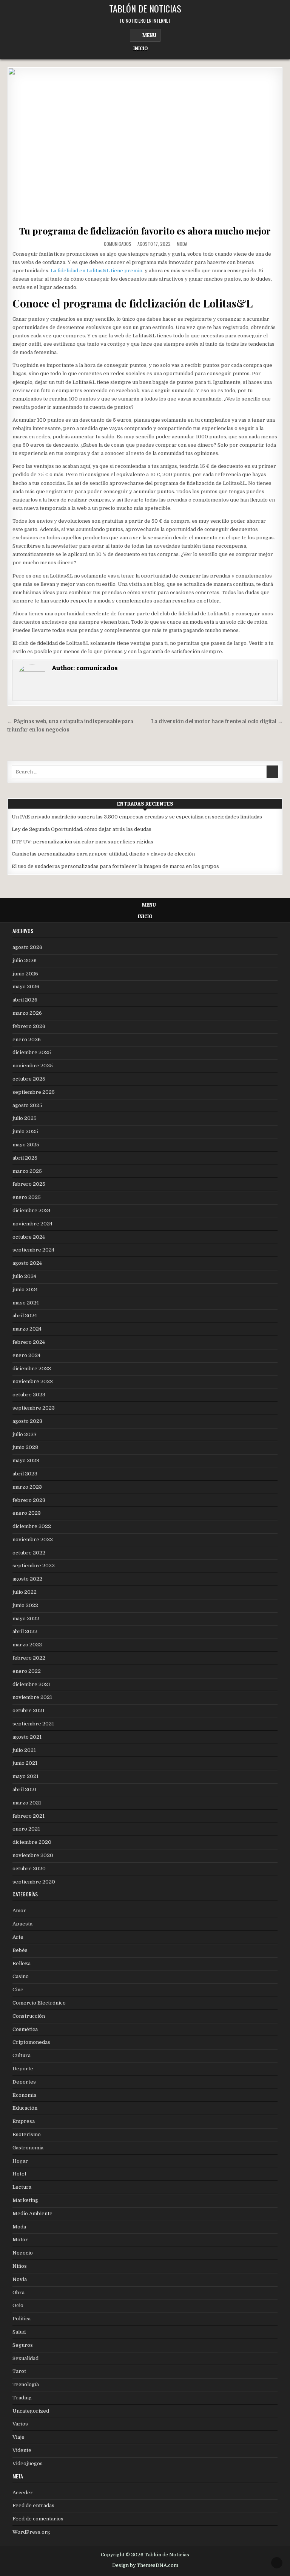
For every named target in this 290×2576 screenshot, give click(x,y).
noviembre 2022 (33, 1540)
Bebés (20, 1950)
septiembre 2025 (34, 1092)
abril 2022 (25, 1631)
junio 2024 (25, 1290)
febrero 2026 (29, 1026)
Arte (18, 1937)
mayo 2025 (26, 1145)
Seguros (23, 2345)
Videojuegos (28, 2463)
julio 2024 (24, 1276)
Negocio (23, 2253)
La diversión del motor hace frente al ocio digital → (217, 721)
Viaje (19, 2437)
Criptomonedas (31, 2042)
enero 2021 (26, 1829)
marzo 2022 (27, 1645)
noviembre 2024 (32, 1224)
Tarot (19, 2371)
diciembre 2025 (32, 1052)
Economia (24, 2095)
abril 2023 (25, 1474)
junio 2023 (25, 1447)
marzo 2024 (27, 1329)
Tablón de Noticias (145, 8)
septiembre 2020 (34, 1882)
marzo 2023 (27, 1487)
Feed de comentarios (38, 2519)
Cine (18, 1990)
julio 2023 (25, 1434)
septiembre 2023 (34, 1408)
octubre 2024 (29, 1237)
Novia (20, 2279)
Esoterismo (27, 2134)
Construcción (29, 2016)
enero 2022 (27, 1671)
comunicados (118, 244)
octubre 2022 (29, 1553)
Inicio (140, 48)
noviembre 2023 (33, 1381)
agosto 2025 (27, 1105)
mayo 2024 (26, 1303)
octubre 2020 (29, 1869)
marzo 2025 (27, 1171)
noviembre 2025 (33, 1066)
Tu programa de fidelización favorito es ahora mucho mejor (145, 231)
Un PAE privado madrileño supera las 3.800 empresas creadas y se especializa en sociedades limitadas (137, 817)
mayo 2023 (26, 1460)
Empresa (24, 2121)
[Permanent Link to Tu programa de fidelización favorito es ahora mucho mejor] (145, 145)
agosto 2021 (27, 1737)
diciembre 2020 (32, 1842)
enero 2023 (27, 1513)
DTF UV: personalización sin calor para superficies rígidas (83, 842)
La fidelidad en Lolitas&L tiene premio (96, 271)
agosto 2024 (27, 1263)
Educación (25, 2108)
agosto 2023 (27, 1421)
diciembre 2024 (32, 1210)
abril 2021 (25, 1790)
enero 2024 (26, 1355)
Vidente (22, 2450)
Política (22, 2319)
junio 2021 (25, 1763)
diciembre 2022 (32, 1526)
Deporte (23, 2069)
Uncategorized (31, 2411)
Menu (149, 35)
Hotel (19, 2174)
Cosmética (25, 2029)
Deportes (24, 2082)
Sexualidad (25, 2358)
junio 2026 (25, 974)
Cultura (22, 2055)
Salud (19, 2332)
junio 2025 (25, 1131)
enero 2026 (27, 1040)
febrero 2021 (29, 1816)
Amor (19, 1911)
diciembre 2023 (32, 1369)
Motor (20, 2240)
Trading (22, 2398)
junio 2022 (25, 1605)
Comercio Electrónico (39, 2003)
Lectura (22, 2187)
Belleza (22, 1963)
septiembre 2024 (33, 1250)
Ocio (18, 2305)
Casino (21, 1976)
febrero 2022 (29, 1658)
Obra (19, 2293)
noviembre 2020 (33, 1855)
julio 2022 (25, 1592)
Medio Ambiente (32, 2213)
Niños (20, 2266)
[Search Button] (157, 46)
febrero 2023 (29, 1500)
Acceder (23, 2493)
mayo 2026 (26, 987)
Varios (20, 2424)
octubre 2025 (29, 1079)
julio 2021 (24, 1750)
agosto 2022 (27, 1579)
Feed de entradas (33, 2505)
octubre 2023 (29, 1395)
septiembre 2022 (34, 1566)
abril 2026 (25, 1000)
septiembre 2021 (33, 1724)
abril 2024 (25, 1316)
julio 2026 (25, 960)
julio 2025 (25, 1118)
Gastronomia (28, 2148)
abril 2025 (25, 1158)
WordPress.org (31, 2532)
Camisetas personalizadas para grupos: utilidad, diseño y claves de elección (103, 854)
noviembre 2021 (32, 1697)
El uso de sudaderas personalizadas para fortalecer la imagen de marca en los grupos (115, 866)
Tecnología (26, 2384)
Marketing (25, 2200)
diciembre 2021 (31, 1684)
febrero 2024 (29, 1342)
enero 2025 (27, 1197)
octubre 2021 (29, 1710)
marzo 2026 (27, 1013)
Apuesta (22, 1924)
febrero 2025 (29, 1184)
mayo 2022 (26, 1619)
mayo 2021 (25, 1776)
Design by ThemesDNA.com (145, 2565)
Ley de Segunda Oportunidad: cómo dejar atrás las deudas (82, 829)
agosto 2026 (27, 947)
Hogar (20, 2161)
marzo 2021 (27, 1803)
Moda (182, 244)
